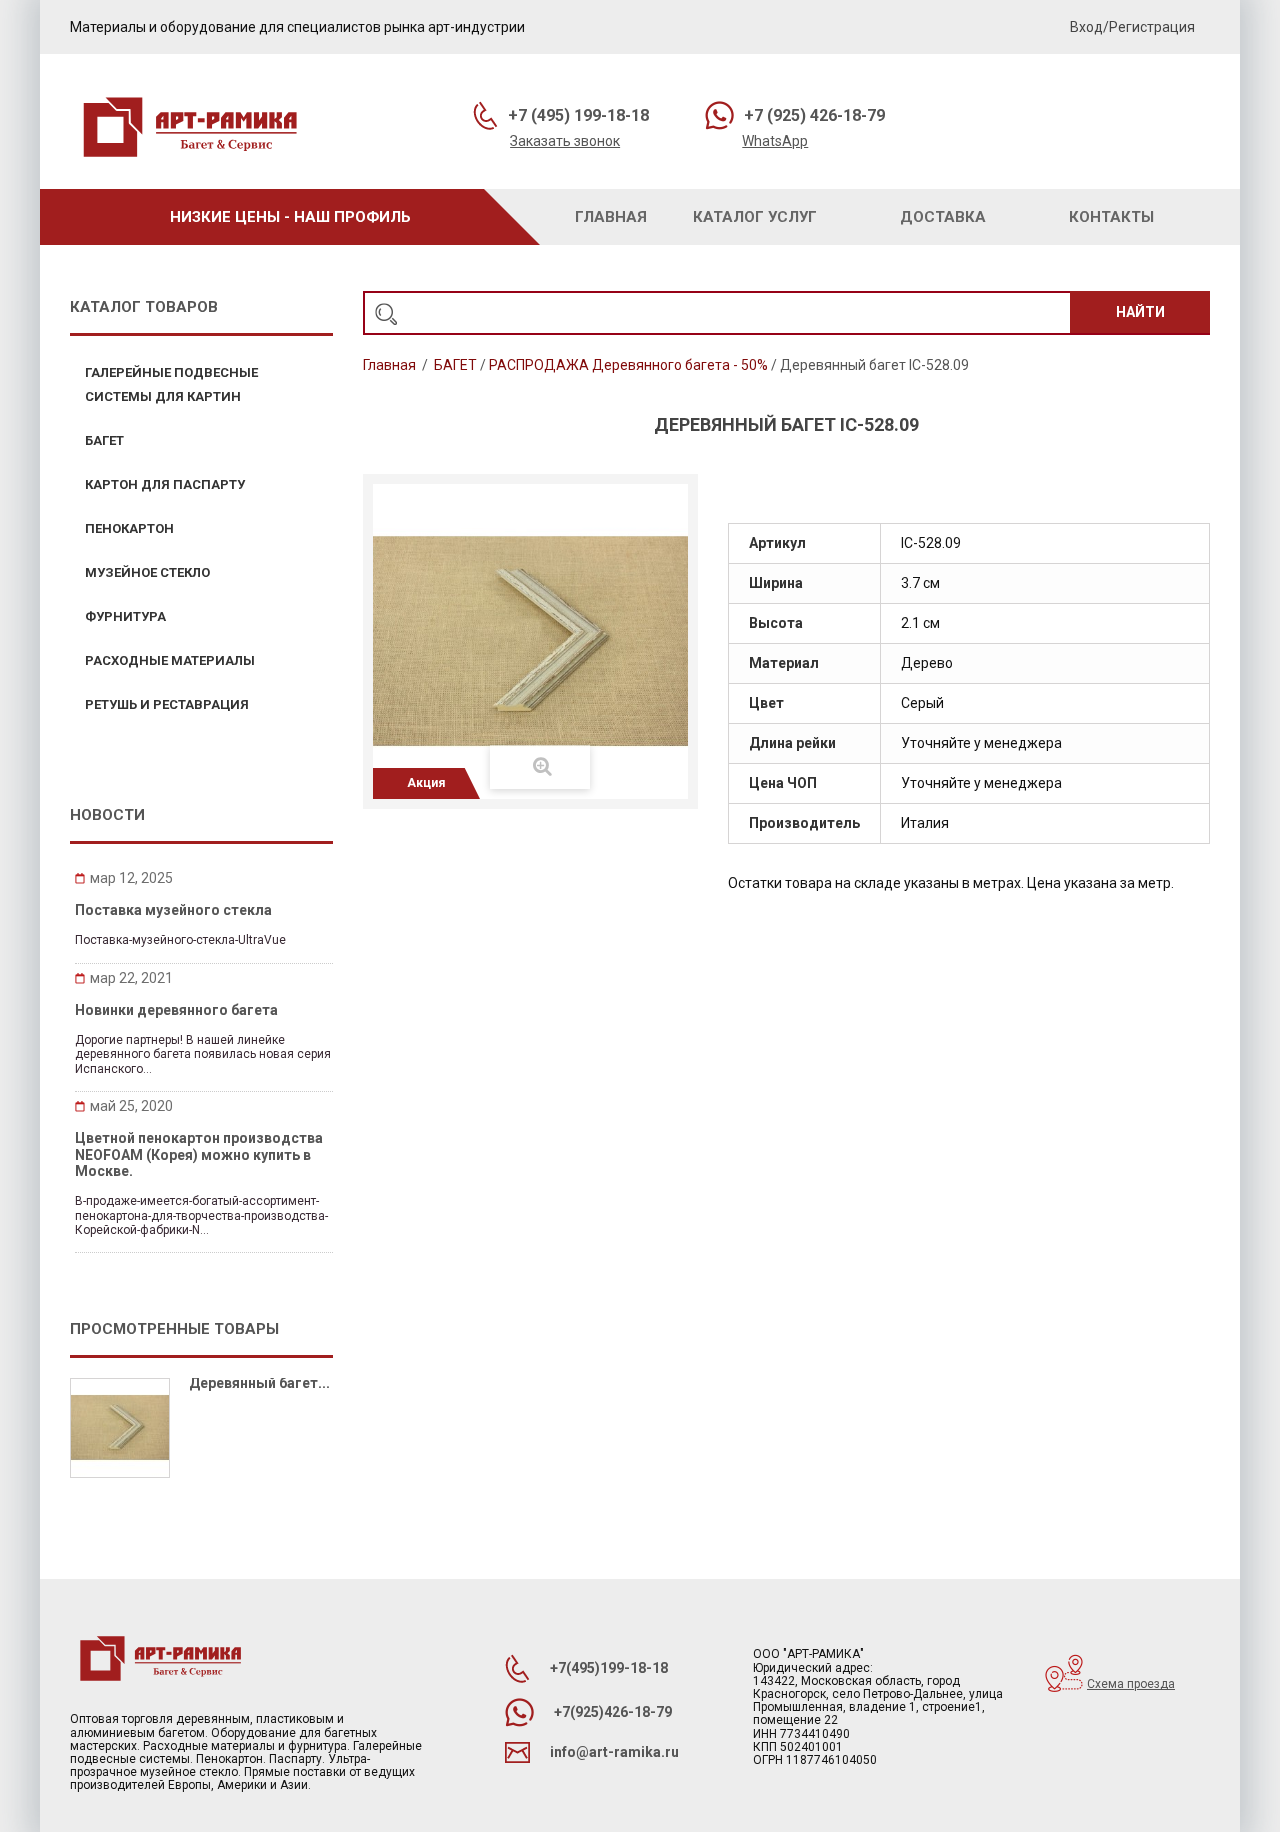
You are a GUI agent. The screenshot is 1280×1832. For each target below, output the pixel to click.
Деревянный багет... (259, 1383)
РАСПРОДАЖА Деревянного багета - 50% (628, 365)
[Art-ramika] (190, 130)
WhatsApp (775, 141)
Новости (107, 815)
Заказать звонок (565, 141)
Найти (1140, 312)
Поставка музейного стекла (173, 910)
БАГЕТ (455, 365)
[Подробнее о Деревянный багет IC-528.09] (120, 1428)
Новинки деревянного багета (176, 1010)
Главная (389, 365)
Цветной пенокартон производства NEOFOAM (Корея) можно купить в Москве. (199, 1154)
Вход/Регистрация (1132, 27)
